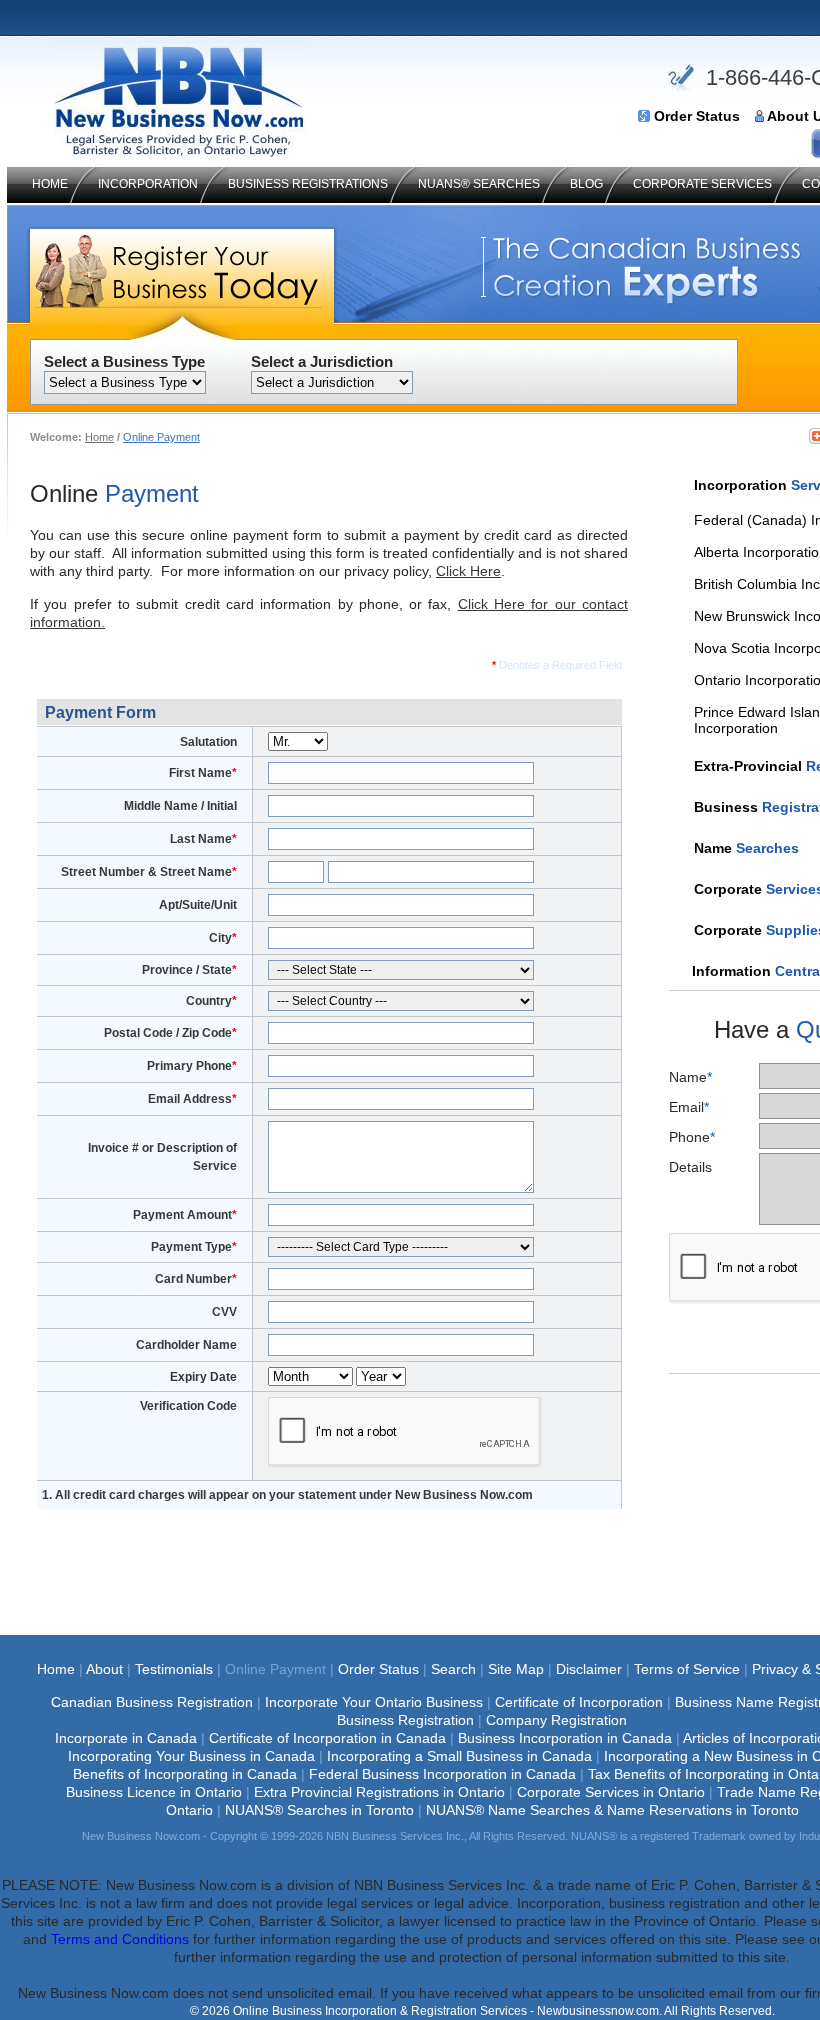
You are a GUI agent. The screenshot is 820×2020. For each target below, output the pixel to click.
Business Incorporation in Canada (565, 1738)
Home (99, 437)
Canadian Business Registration (152, 1702)
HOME (50, 184)
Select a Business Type (124, 361)
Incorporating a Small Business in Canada (459, 1756)
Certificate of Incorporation (579, 1702)
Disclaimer (589, 1669)
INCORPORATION (148, 184)
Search (453, 1669)
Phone (692, 1137)
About (104, 1669)
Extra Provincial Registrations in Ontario (379, 1792)
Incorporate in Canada (126, 1738)
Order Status (697, 116)
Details (690, 1167)
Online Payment (161, 437)
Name (690, 1077)
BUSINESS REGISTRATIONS (308, 184)
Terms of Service (687, 1669)
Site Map (516, 1669)
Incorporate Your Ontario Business (374, 1702)
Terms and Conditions (120, 1939)
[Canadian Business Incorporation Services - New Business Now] (180, 152)
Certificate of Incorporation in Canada (327, 1738)
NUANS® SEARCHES (479, 184)
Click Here (468, 571)
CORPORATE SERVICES (702, 184)
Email (689, 1107)
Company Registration (556, 1720)
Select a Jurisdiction (322, 361)
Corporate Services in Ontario (611, 1792)
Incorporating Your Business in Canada (191, 1756)
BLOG (586, 184)
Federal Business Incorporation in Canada (442, 1774)
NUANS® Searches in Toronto (319, 1810)
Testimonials (174, 1669)
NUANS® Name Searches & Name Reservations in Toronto (612, 1810)
